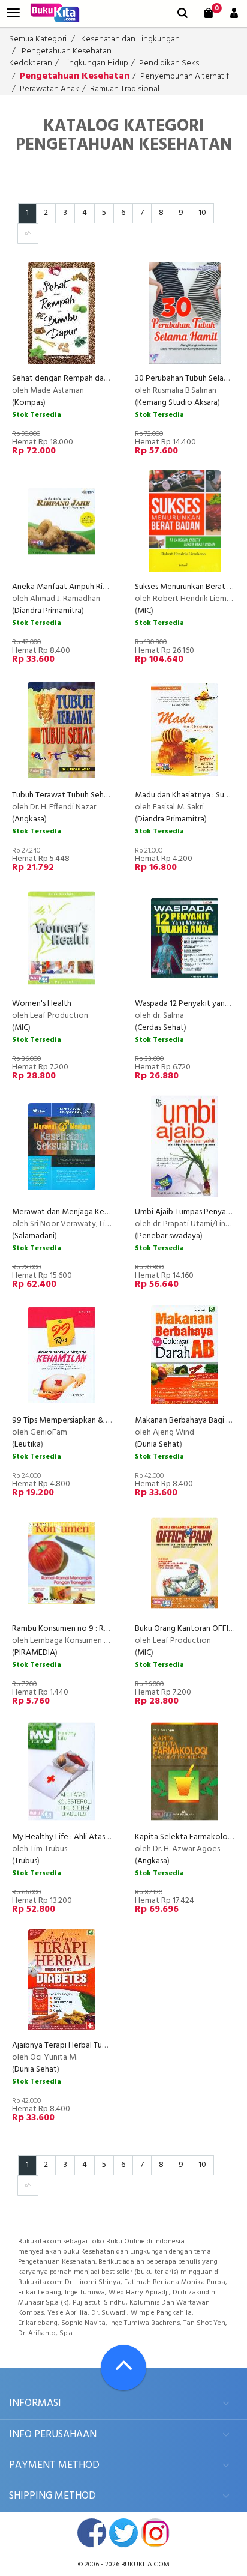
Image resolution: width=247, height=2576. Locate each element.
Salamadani (34, 1236)
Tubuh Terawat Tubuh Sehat (62, 795)
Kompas (29, 403)
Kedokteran (31, 63)
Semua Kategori (38, 39)
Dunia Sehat (159, 1444)
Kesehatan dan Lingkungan (130, 39)
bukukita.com (145, 2565)
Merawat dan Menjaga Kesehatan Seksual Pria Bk (99, 1212)
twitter (123, 2533)
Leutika (28, 1444)
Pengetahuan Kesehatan (67, 51)
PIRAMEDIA (35, 1653)
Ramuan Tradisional (125, 89)
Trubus (26, 1861)
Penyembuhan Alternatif (185, 77)
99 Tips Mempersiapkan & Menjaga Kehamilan (94, 1420)
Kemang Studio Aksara (177, 403)
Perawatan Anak (49, 89)
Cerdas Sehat (161, 1028)
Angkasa (29, 819)
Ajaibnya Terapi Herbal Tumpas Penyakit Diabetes (100, 2045)
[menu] (13, 13)
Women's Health (42, 1004)
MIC (144, 611)
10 (202, 213)
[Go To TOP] (123, 2368)
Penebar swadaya (169, 1236)
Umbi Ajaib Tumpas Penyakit (185, 1212)
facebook (92, 2533)
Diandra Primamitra (48, 611)
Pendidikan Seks (169, 63)
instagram (155, 2533)
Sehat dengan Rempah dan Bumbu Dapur (85, 379)
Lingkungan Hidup (96, 63)
